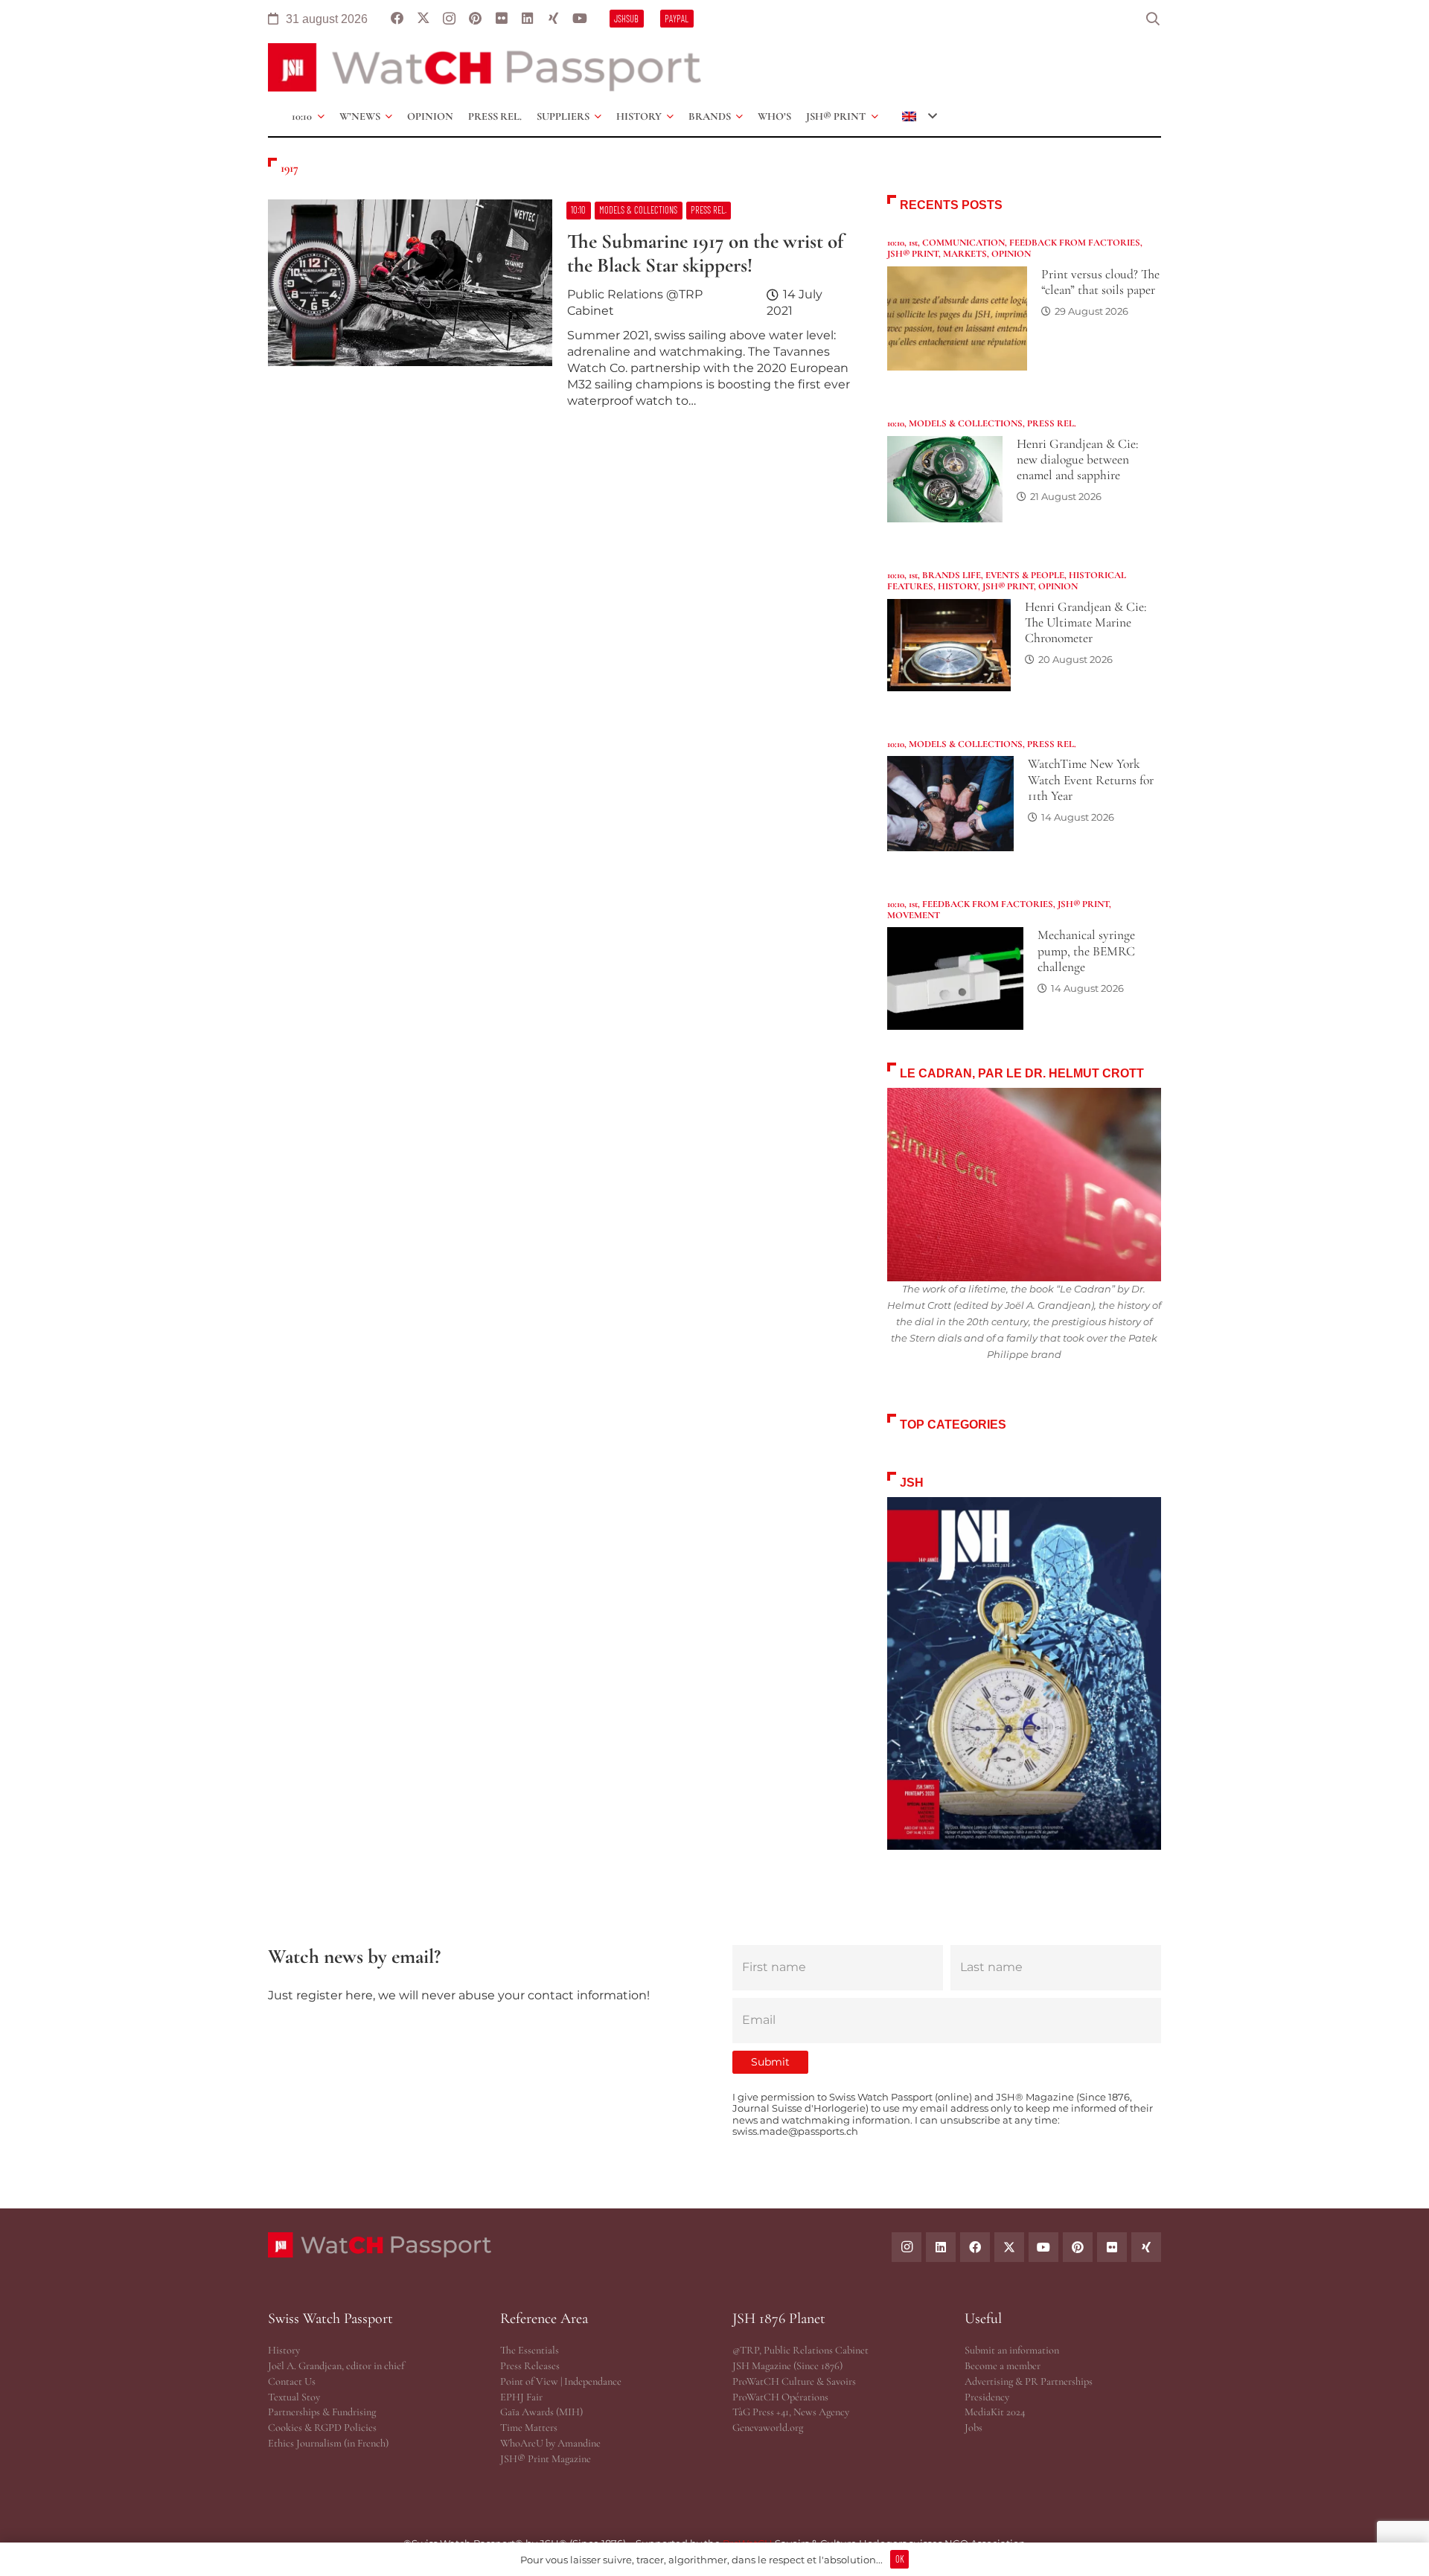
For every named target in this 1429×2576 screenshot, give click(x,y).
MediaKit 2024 (995, 2412)
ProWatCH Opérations (780, 2397)
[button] (1153, 19)
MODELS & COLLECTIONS (966, 423)
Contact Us (292, 2381)
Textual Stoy (294, 2397)
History (284, 2350)
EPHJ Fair (521, 2397)
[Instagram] (449, 19)
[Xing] (553, 19)
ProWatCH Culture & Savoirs (794, 2381)
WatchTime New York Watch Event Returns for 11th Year (1091, 779)
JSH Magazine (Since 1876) (787, 2366)
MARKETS (965, 254)
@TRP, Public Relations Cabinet (800, 2350)
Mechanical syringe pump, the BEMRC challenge (1086, 951)
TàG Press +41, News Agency (791, 2412)
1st (913, 243)
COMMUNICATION (963, 243)
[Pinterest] (475, 19)
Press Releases (530, 2366)
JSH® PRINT (913, 254)
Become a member (1003, 2366)
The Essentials (530, 2350)
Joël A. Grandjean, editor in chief (336, 2366)
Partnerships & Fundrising (322, 2412)
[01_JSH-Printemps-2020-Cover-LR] (1024, 1674)
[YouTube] (579, 19)
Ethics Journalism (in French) (328, 2443)
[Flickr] (501, 19)
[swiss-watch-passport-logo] (485, 67)
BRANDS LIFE (952, 575)
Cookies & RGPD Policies (322, 2428)
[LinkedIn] (527, 19)
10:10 (896, 243)
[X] (423, 19)
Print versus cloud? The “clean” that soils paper (1100, 282)
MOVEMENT (914, 915)
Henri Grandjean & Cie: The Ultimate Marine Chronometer (1086, 622)
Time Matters (529, 2428)
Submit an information (1012, 2350)
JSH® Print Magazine (546, 2459)
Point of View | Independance (561, 2381)
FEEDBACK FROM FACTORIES (1075, 243)
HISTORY (958, 586)
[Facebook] (397, 19)
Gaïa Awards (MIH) (541, 2412)
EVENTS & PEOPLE (1025, 575)
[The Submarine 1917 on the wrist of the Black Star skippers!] (560, 310)
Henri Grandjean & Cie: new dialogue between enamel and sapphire (1077, 459)
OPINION (1011, 254)
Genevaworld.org (768, 2428)
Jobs (974, 2428)
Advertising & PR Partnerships (1029, 2381)
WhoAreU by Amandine (550, 2443)
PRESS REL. (1052, 423)
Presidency (987, 2397)
